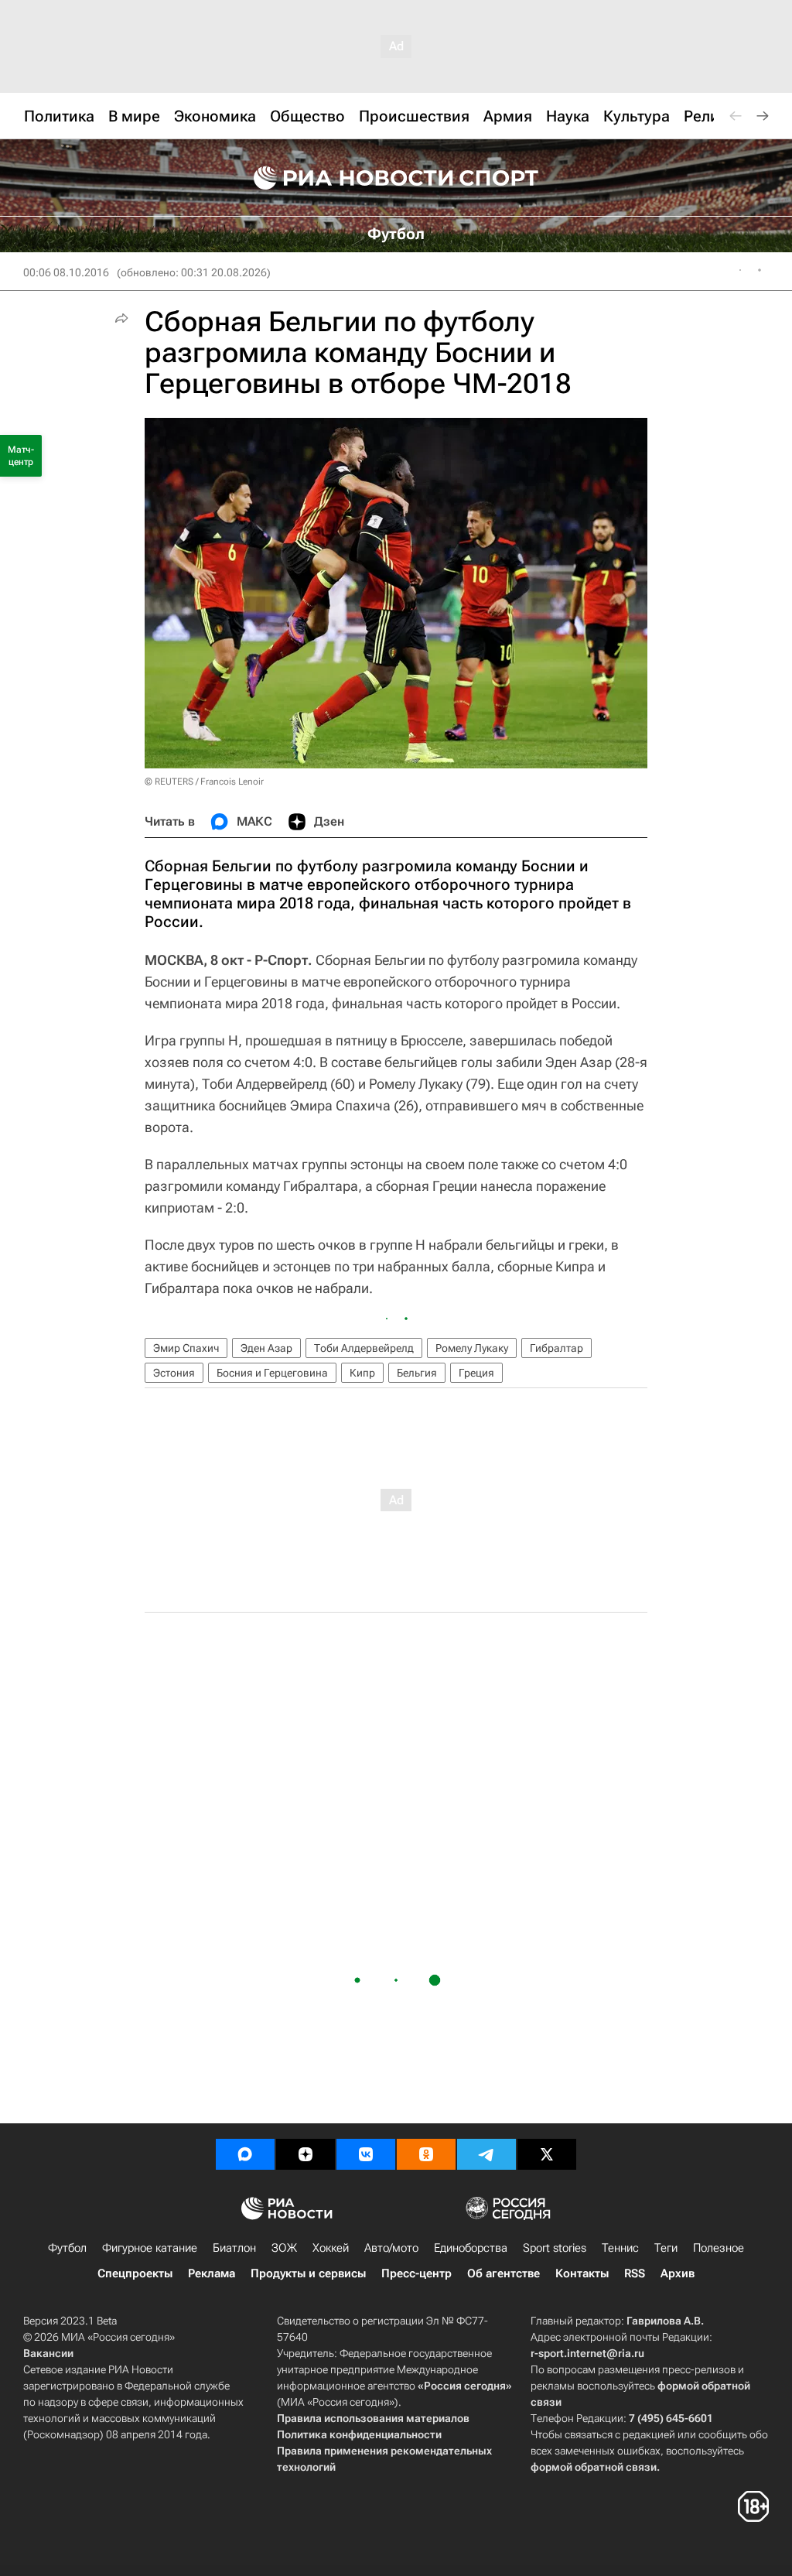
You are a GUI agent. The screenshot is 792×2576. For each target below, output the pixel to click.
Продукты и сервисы (308, 2273)
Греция (476, 1373)
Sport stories (555, 2248)
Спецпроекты (135, 2273)
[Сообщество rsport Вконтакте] (366, 2154)
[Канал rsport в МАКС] (245, 2154)
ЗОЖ (284, 2248)
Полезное (719, 2248)
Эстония (174, 1373)
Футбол (67, 2248)
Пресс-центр (416, 2273)
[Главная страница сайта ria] (343, 178)
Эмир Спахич (186, 1348)
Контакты (582, 2273)
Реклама (212, 2273)
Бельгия (417, 1373)
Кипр (362, 1373)
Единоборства (471, 2248)
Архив (678, 2273)
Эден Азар (266, 1348)
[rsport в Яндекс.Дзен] (306, 2154)
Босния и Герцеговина (272, 1373)
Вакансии (48, 2353)
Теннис (620, 2248)
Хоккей (331, 2248)
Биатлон (234, 2248)
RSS (635, 2273)
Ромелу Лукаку (472, 1348)
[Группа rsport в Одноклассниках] (426, 2154)
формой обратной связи (594, 2467)
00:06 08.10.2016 (66, 272)
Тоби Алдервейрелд (364, 1348)
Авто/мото (391, 2248)
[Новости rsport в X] (547, 2154)
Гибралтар (556, 1348)
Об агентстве (504, 2273)
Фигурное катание (150, 2248)
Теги (666, 2248)
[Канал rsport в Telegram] (486, 2154)
